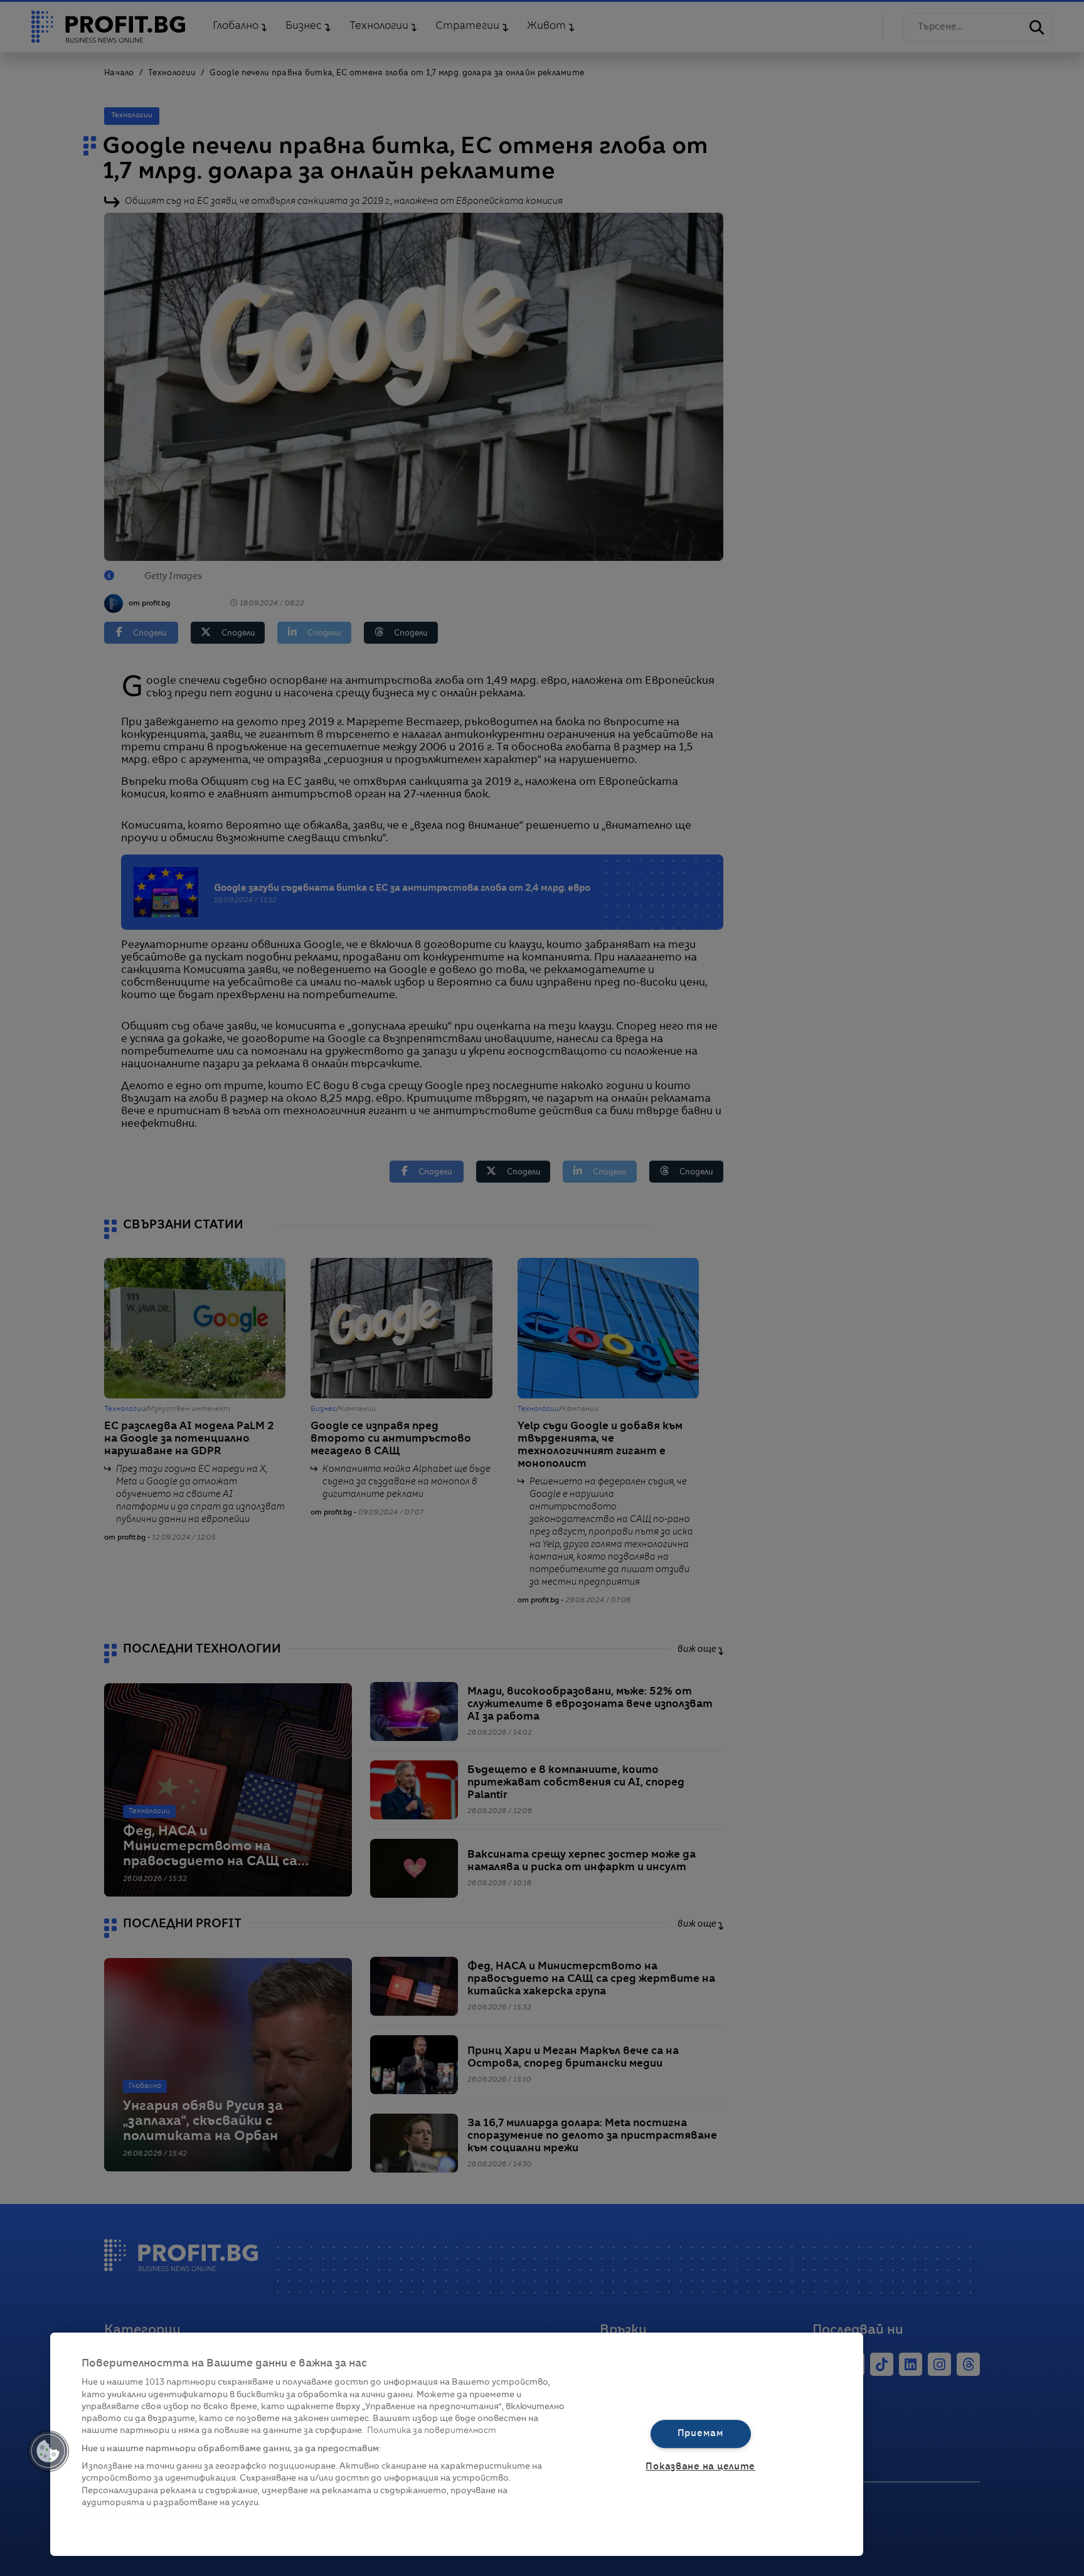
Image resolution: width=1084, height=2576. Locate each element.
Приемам (701, 2434)
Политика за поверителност (432, 2431)
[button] (48, 2451)
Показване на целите (700, 2467)
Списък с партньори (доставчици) (158, 2517)
